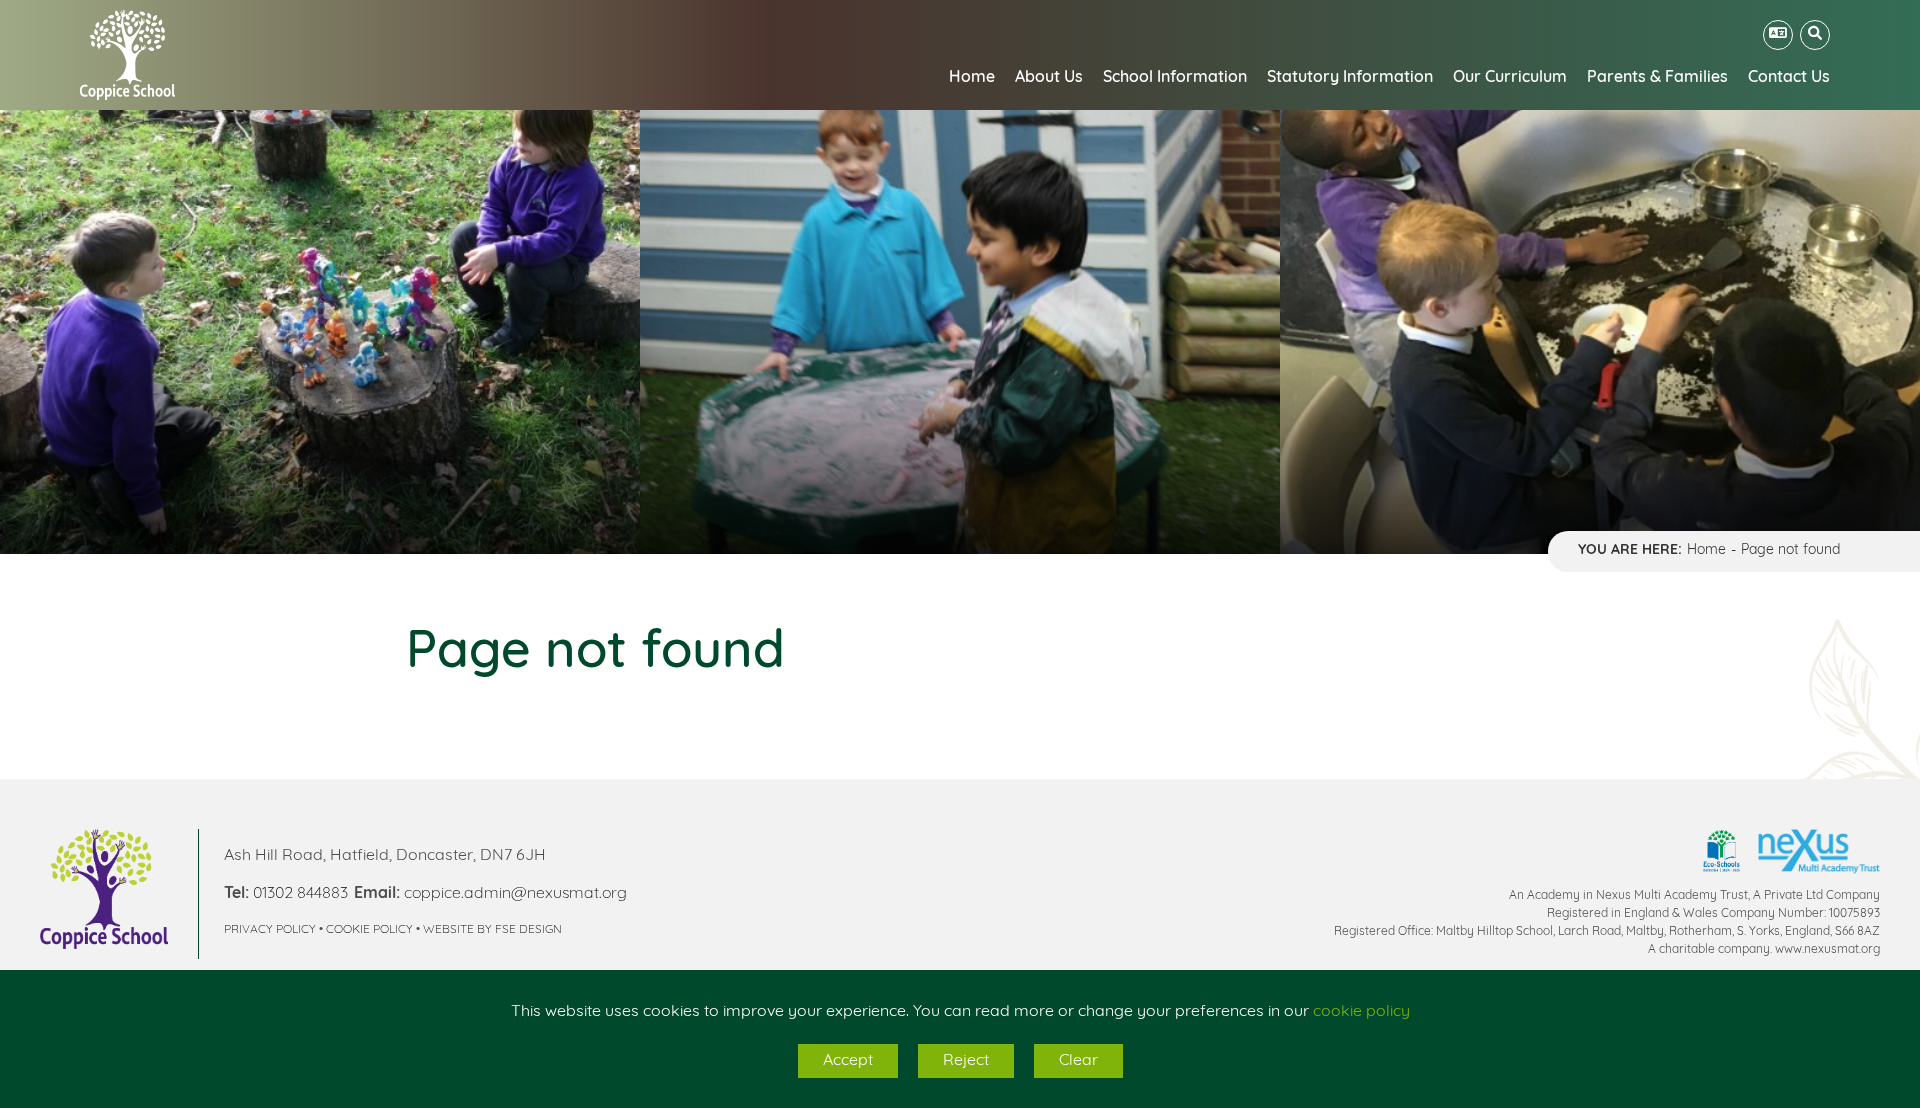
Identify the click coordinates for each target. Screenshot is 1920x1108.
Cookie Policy (369, 930)
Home (1706, 550)
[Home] (127, 55)
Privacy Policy (270, 930)
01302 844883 (300, 894)
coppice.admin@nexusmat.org (515, 894)
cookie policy (1361, 1012)
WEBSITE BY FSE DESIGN (492, 930)
